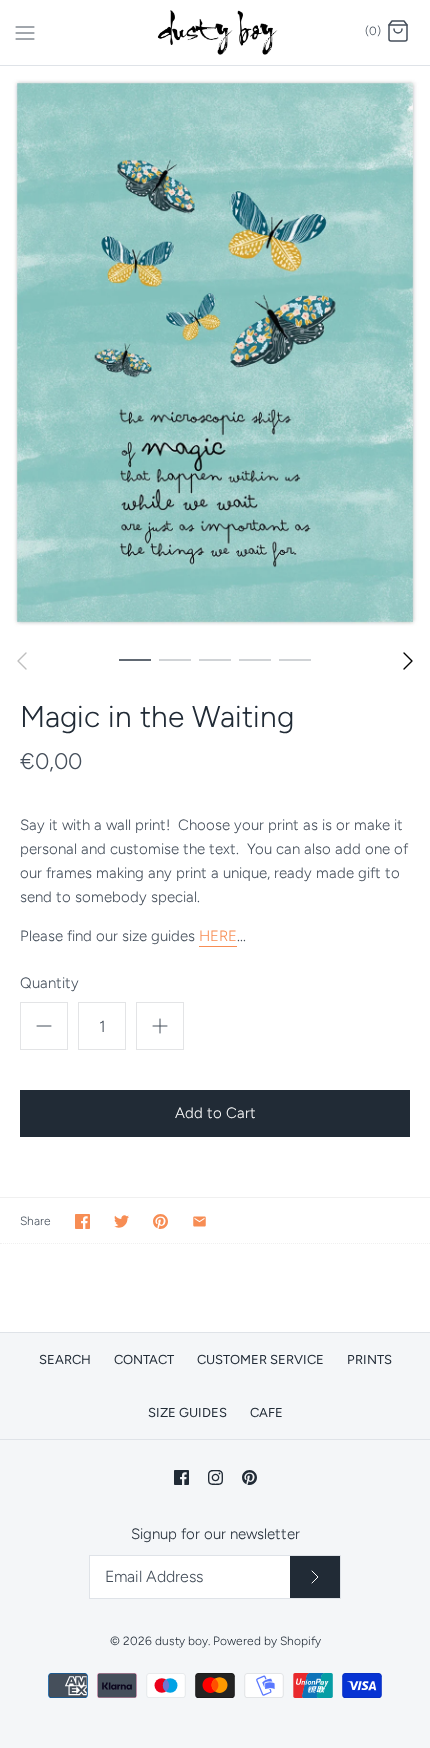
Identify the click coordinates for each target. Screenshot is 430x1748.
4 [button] (255, 659)
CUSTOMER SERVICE (260, 1359)
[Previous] (22, 661)
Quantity (49, 983)
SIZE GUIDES (187, 1412)
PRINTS (369, 1359)
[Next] (408, 661)
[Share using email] (199, 1221)
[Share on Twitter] (121, 1221)
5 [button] (295, 659)
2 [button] (175, 659)
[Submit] (315, 1577)
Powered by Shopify (267, 1641)
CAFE (266, 1412)
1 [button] (135, 659)
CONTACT (144, 1359)
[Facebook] (181, 1477)
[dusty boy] (215, 32)
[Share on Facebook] (82, 1221)
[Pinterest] (249, 1477)
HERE (218, 936)
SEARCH (65, 1359)
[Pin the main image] (160, 1221)
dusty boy (181, 1641)
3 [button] (215, 659)
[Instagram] (215, 1477)
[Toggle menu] (25, 31)
